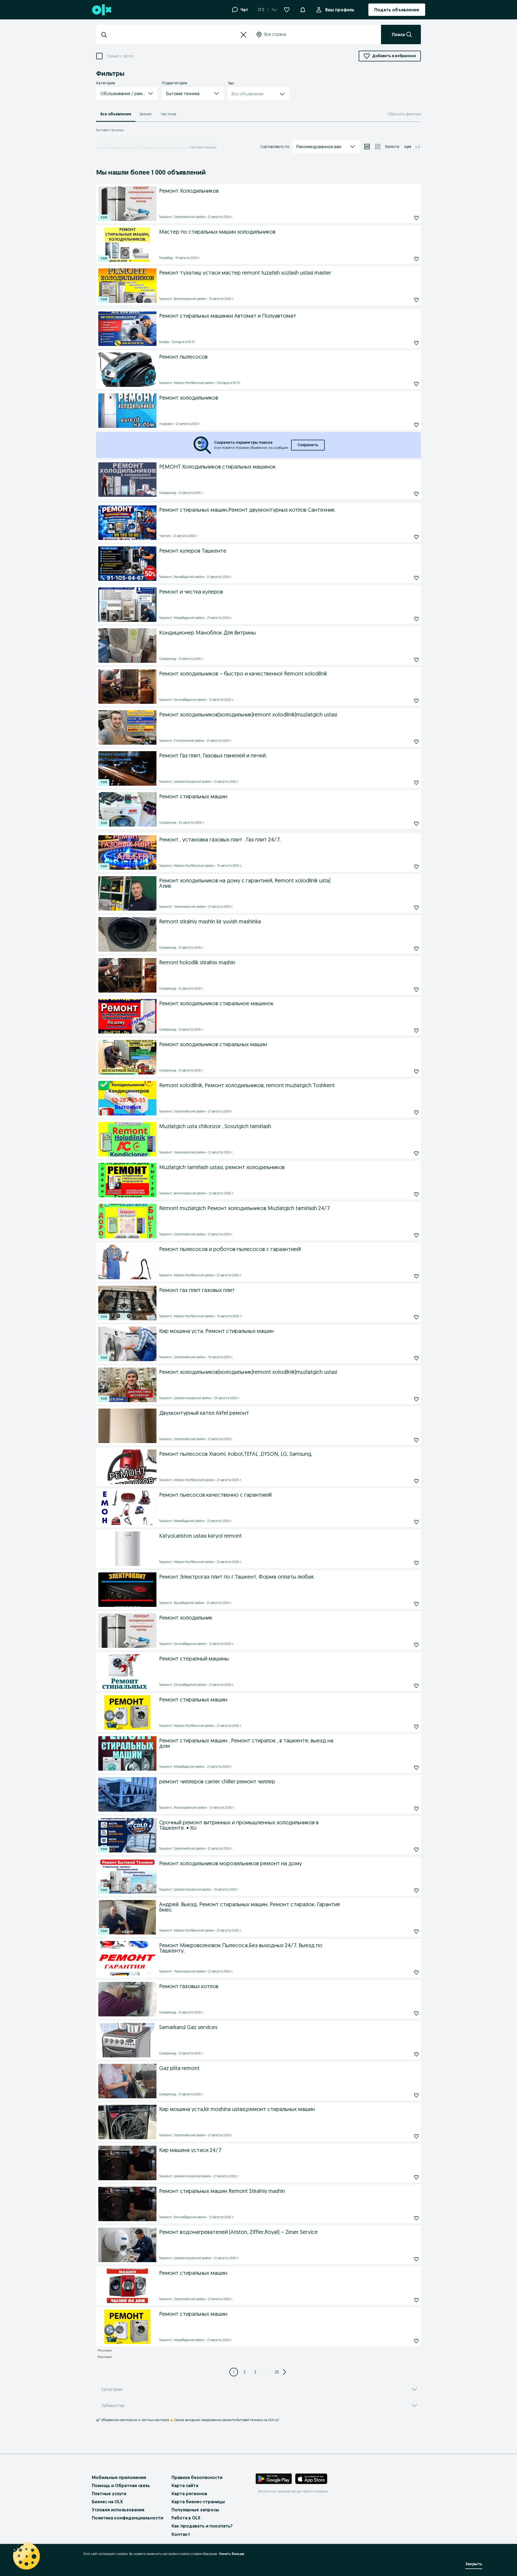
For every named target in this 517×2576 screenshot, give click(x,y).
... (266, 2372)
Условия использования (118, 2510)
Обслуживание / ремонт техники (163, 147)
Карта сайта (185, 2485)
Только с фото (120, 56)
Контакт (181, 2534)
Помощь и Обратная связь (121, 2485)
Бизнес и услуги (123, 147)
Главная (102, 147)
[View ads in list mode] (367, 147)
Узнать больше (232, 2554)
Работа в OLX (186, 2518)
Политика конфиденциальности (127, 2518)
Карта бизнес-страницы (198, 2502)
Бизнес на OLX (107, 2502)
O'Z (261, 10)
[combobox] (174, 35)
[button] (303, 9)
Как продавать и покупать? (202, 2526)
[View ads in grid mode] (378, 147)
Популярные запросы (195, 2510)
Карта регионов (189, 2494)
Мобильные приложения (119, 2477)
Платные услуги (109, 2494)
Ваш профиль (340, 10)
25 (277, 2372)
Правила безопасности (197, 2477)
